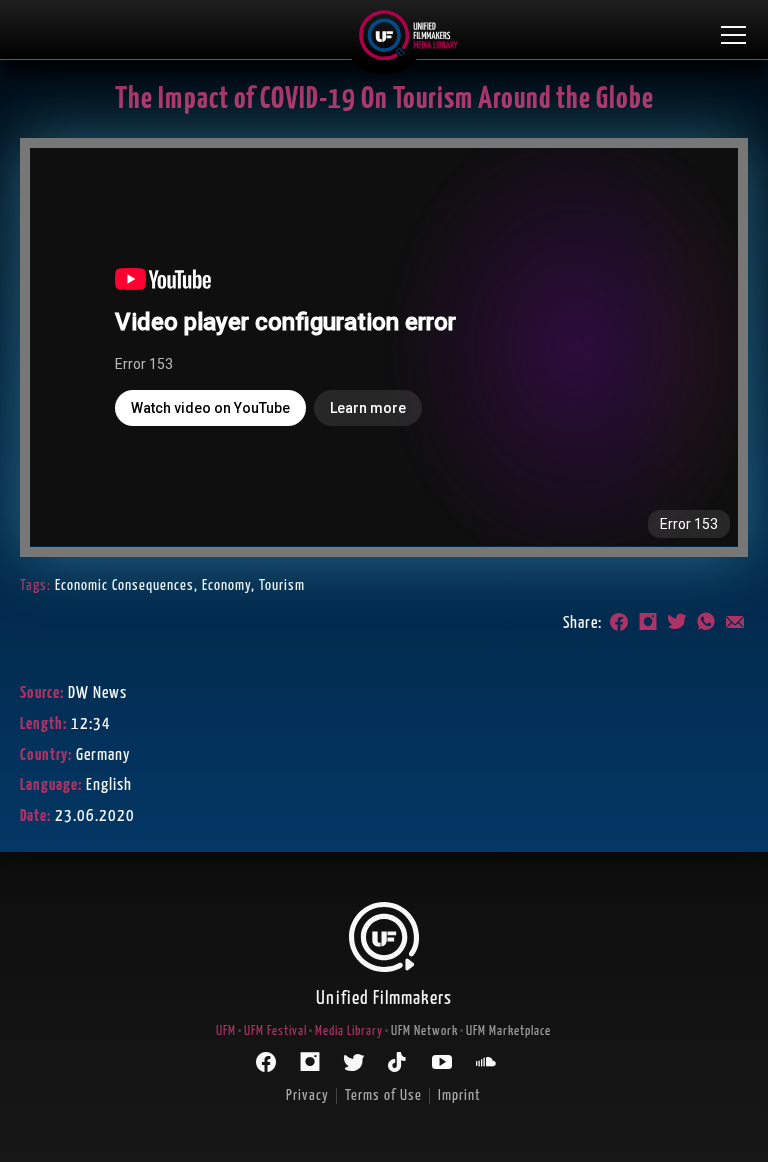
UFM (226, 1031)
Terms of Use (383, 1095)
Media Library (349, 1031)
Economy (226, 585)
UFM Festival (275, 1031)
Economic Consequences (124, 585)
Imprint (459, 1095)
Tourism (282, 585)
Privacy (307, 1095)
